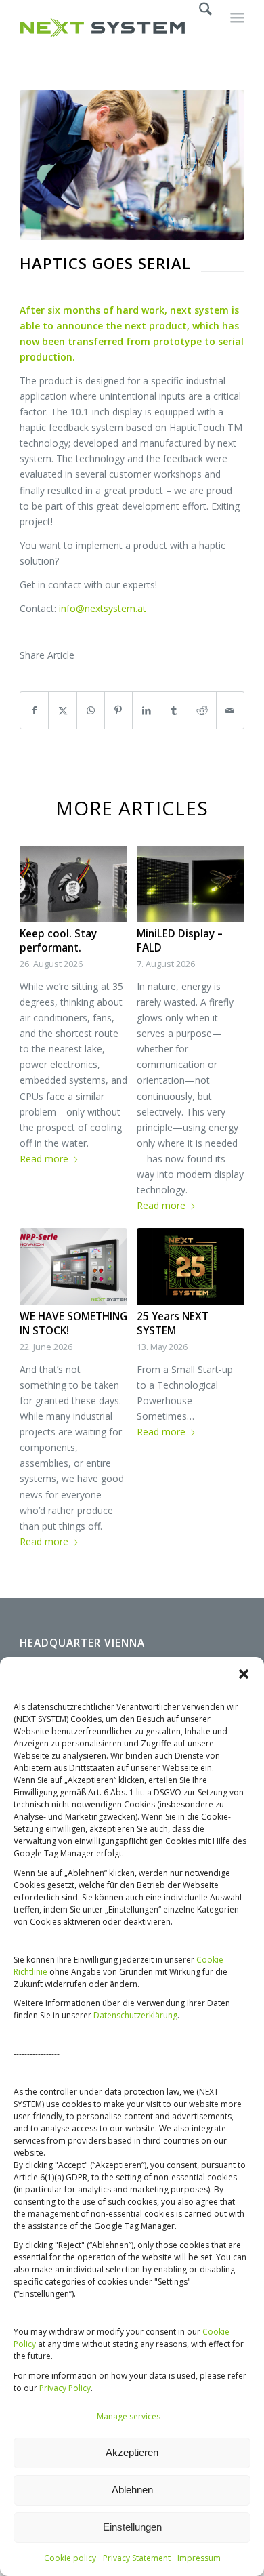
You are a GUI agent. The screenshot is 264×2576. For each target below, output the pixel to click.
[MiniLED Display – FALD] (191, 884)
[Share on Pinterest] (118, 710)
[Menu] (237, 28)
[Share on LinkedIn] (146, 710)
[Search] (199, 28)
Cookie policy (70, 2558)
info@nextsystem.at (103, 608)
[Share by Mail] (230, 710)
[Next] (224, 1113)
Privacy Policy (65, 2388)
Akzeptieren (132, 2452)
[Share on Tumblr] (174, 710)
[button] (244, 1674)
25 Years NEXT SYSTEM (173, 1324)
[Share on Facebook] (34, 710)
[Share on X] (62, 710)
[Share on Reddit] (202, 710)
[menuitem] (199, 28)
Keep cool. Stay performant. (58, 941)
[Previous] (40, 1113)
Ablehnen (132, 2490)
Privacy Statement (137, 2558)
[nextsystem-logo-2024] (109, 28)
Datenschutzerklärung (135, 2015)
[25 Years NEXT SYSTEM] (191, 1266)
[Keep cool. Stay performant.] (73, 884)
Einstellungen (132, 2527)
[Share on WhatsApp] (91, 710)
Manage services (129, 2416)
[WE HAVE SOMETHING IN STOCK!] (73, 1266)
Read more (44, 1159)
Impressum (199, 2558)
